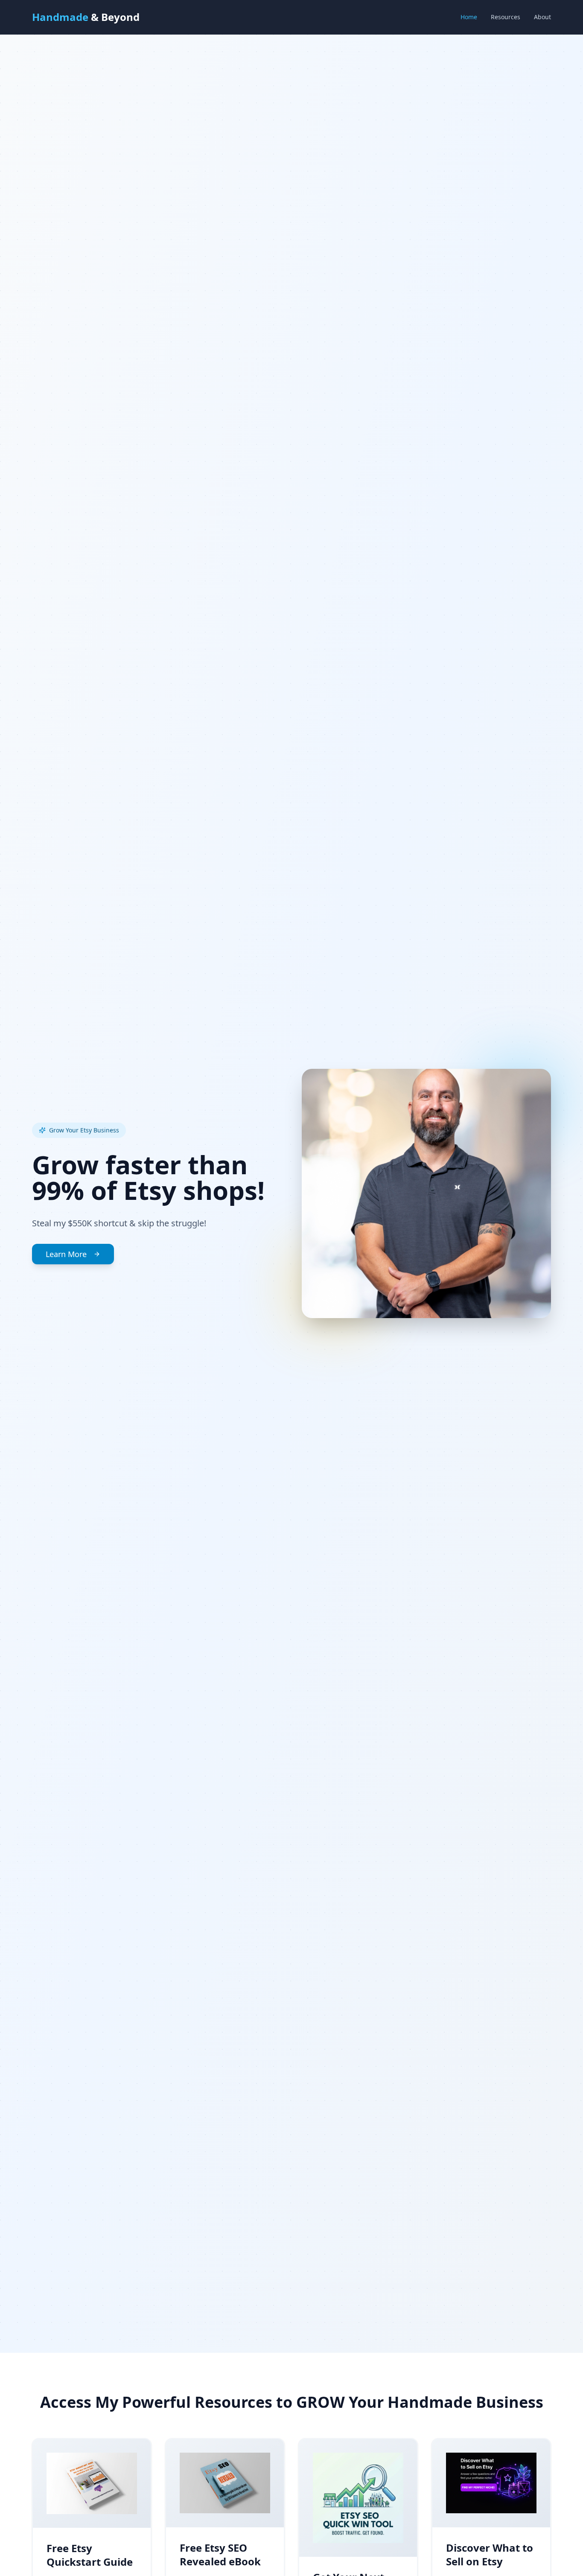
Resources (506, 17)
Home (469, 17)
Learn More (66, 1254)
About (542, 17)
